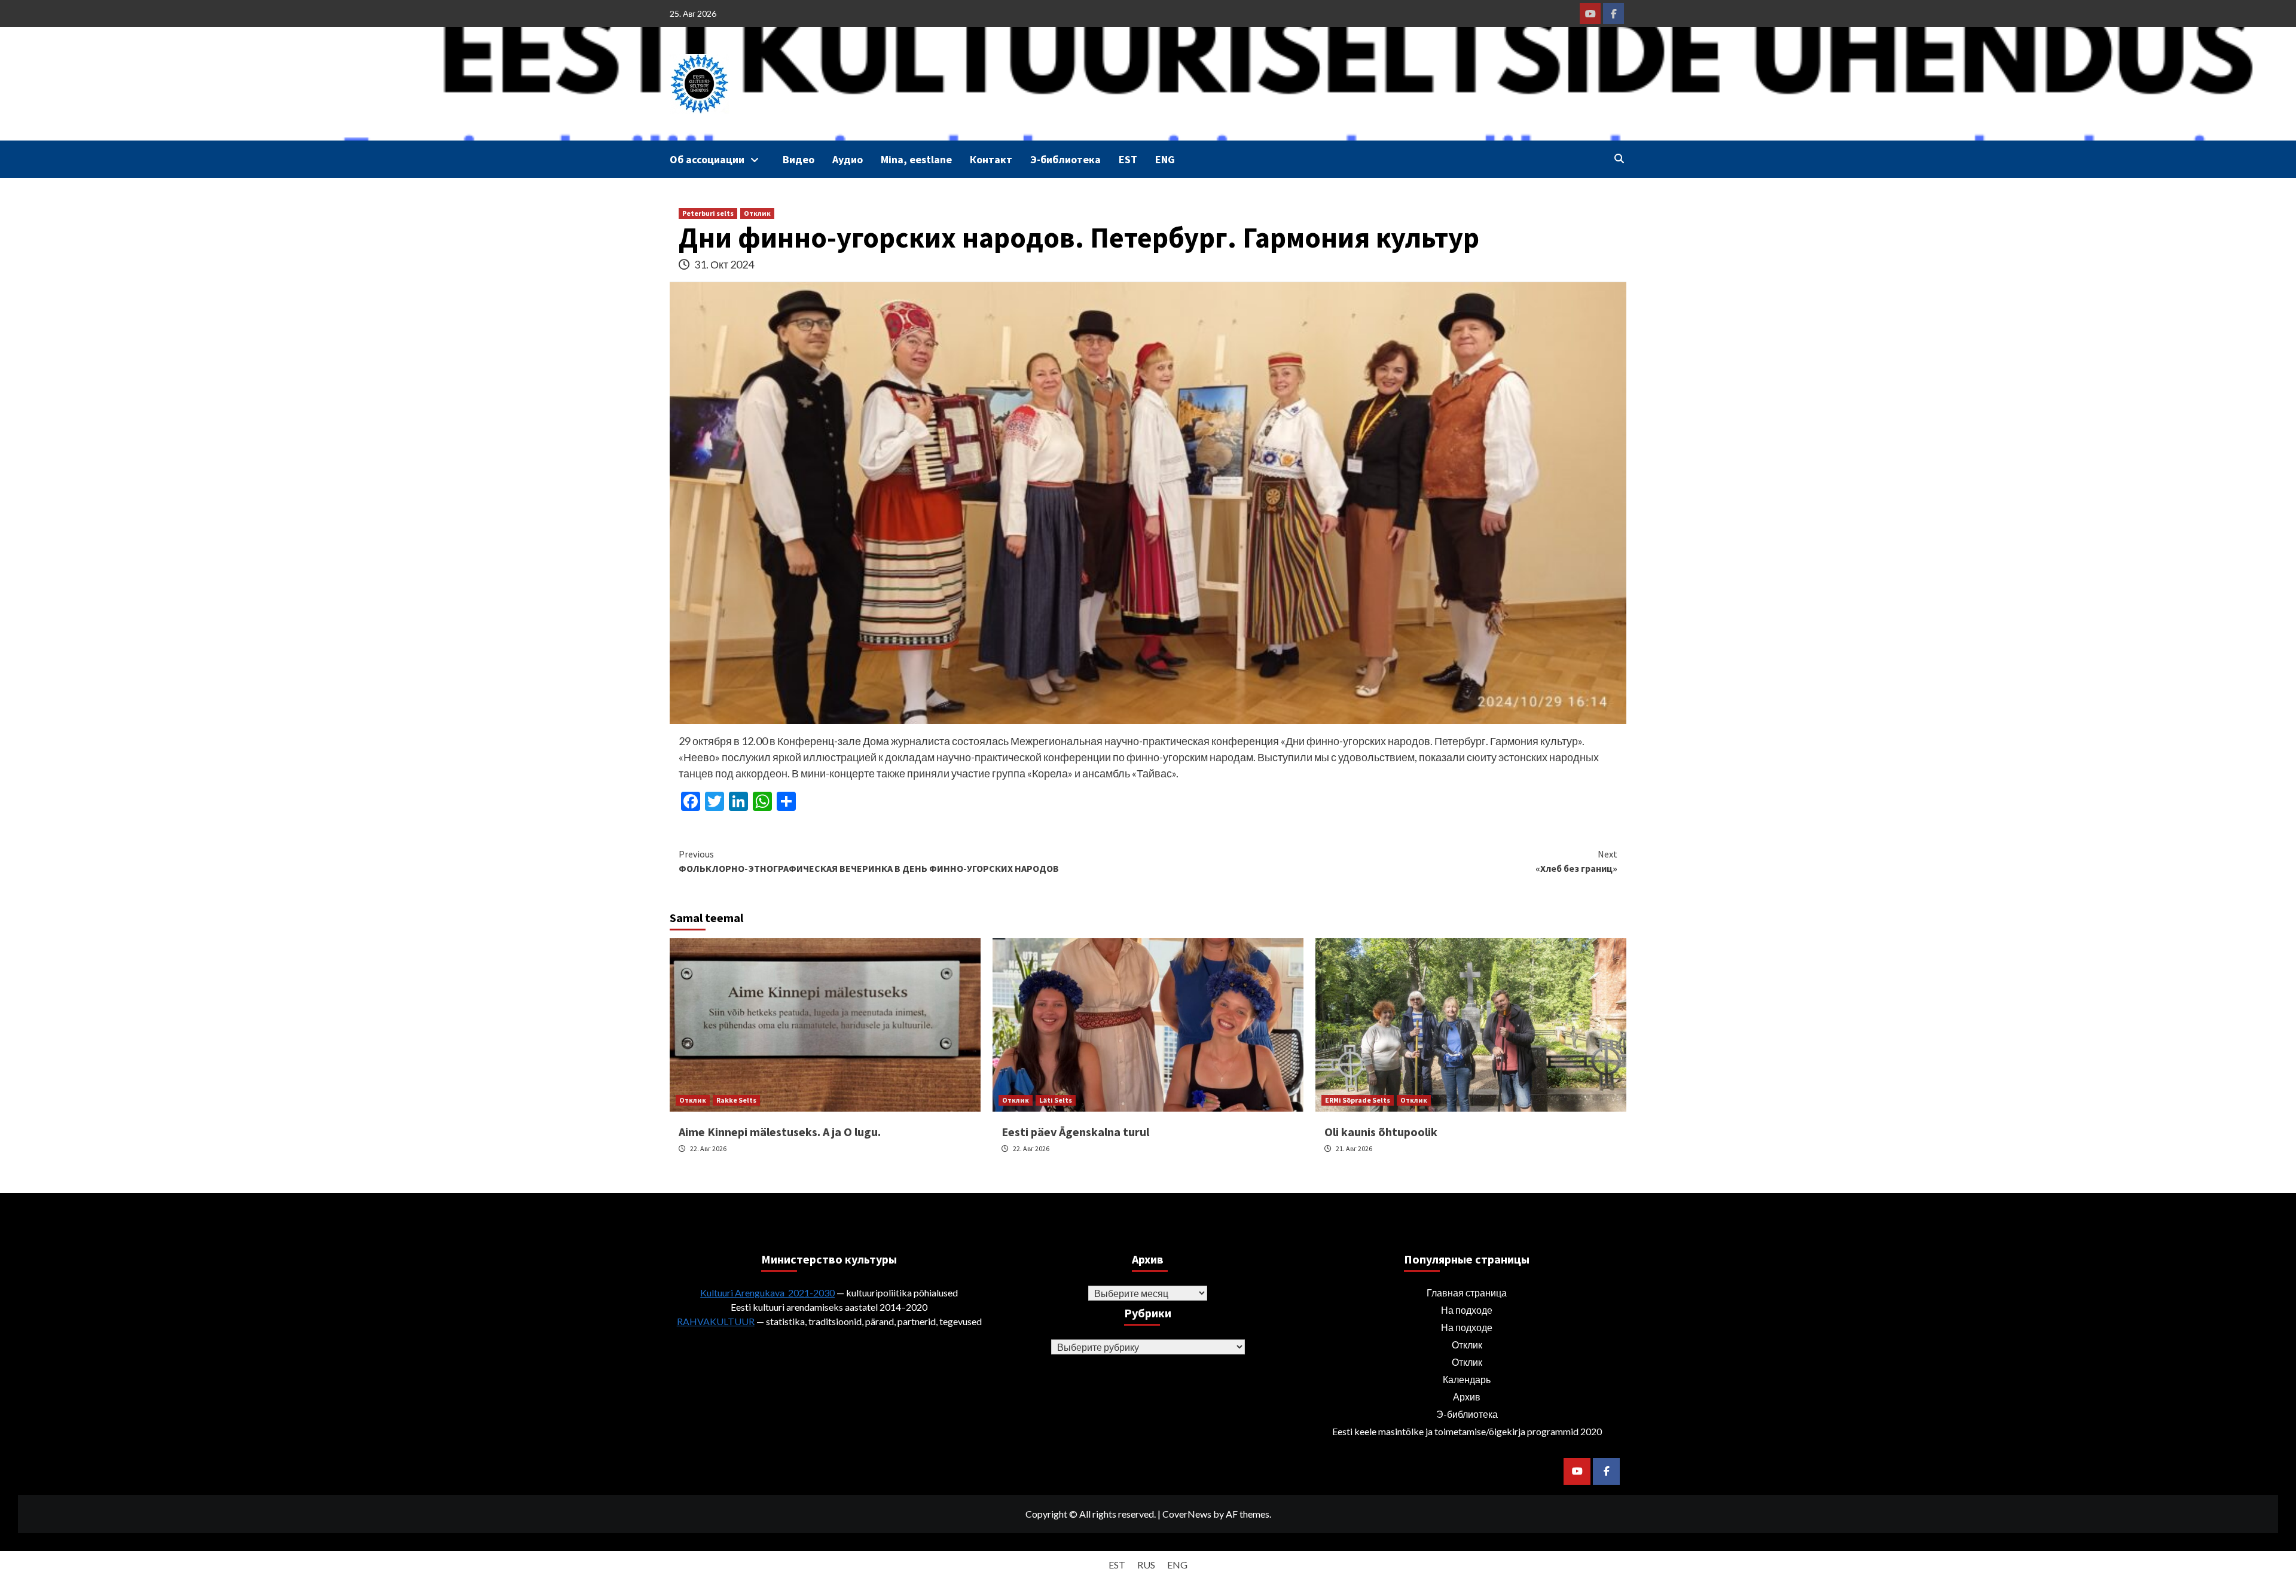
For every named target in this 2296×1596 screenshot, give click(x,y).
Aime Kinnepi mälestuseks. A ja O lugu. (780, 1132)
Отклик (757, 213)
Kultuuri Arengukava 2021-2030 (767, 1293)
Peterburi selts (708, 213)
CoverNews (1187, 1514)
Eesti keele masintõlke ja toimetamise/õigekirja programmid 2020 (1467, 1431)
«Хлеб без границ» (1576, 861)
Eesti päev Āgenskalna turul (1075, 1132)
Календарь (1467, 1379)
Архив (1467, 1397)
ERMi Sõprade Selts (1358, 1100)
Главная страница (1467, 1293)
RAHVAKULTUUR (716, 1321)
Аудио (848, 159)
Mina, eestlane (916, 159)
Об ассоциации (707, 159)
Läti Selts (1056, 1100)
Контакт (991, 159)
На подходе (1467, 1310)
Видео (799, 159)
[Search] (1619, 158)
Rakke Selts (736, 1100)
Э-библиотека (1065, 159)
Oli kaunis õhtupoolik (1381, 1132)
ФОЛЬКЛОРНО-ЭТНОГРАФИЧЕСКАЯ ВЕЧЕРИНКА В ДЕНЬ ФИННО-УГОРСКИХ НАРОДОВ (869, 861)
